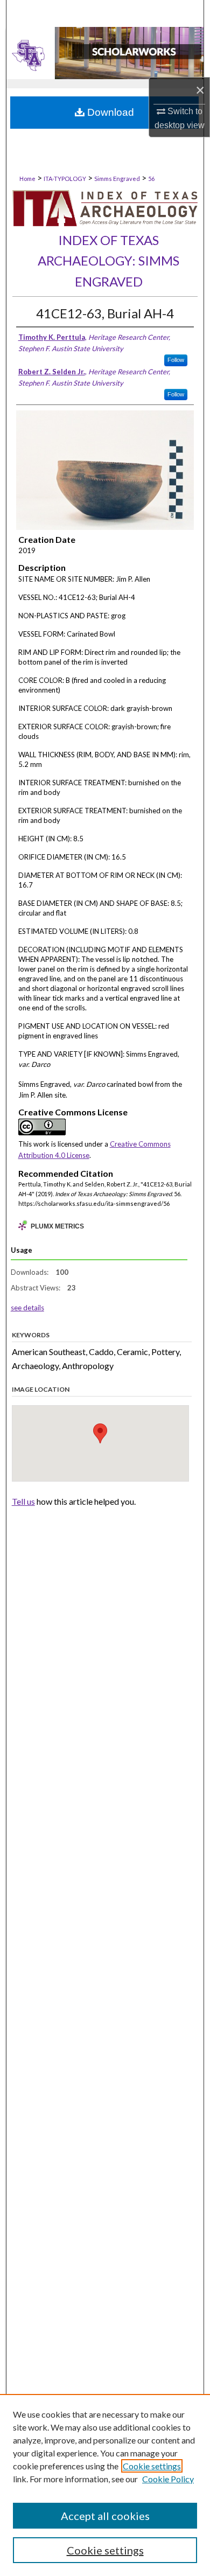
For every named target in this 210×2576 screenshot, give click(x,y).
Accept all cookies (105, 2516)
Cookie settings (152, 2466)
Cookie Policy (168, 2479)
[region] (105, 2485)
